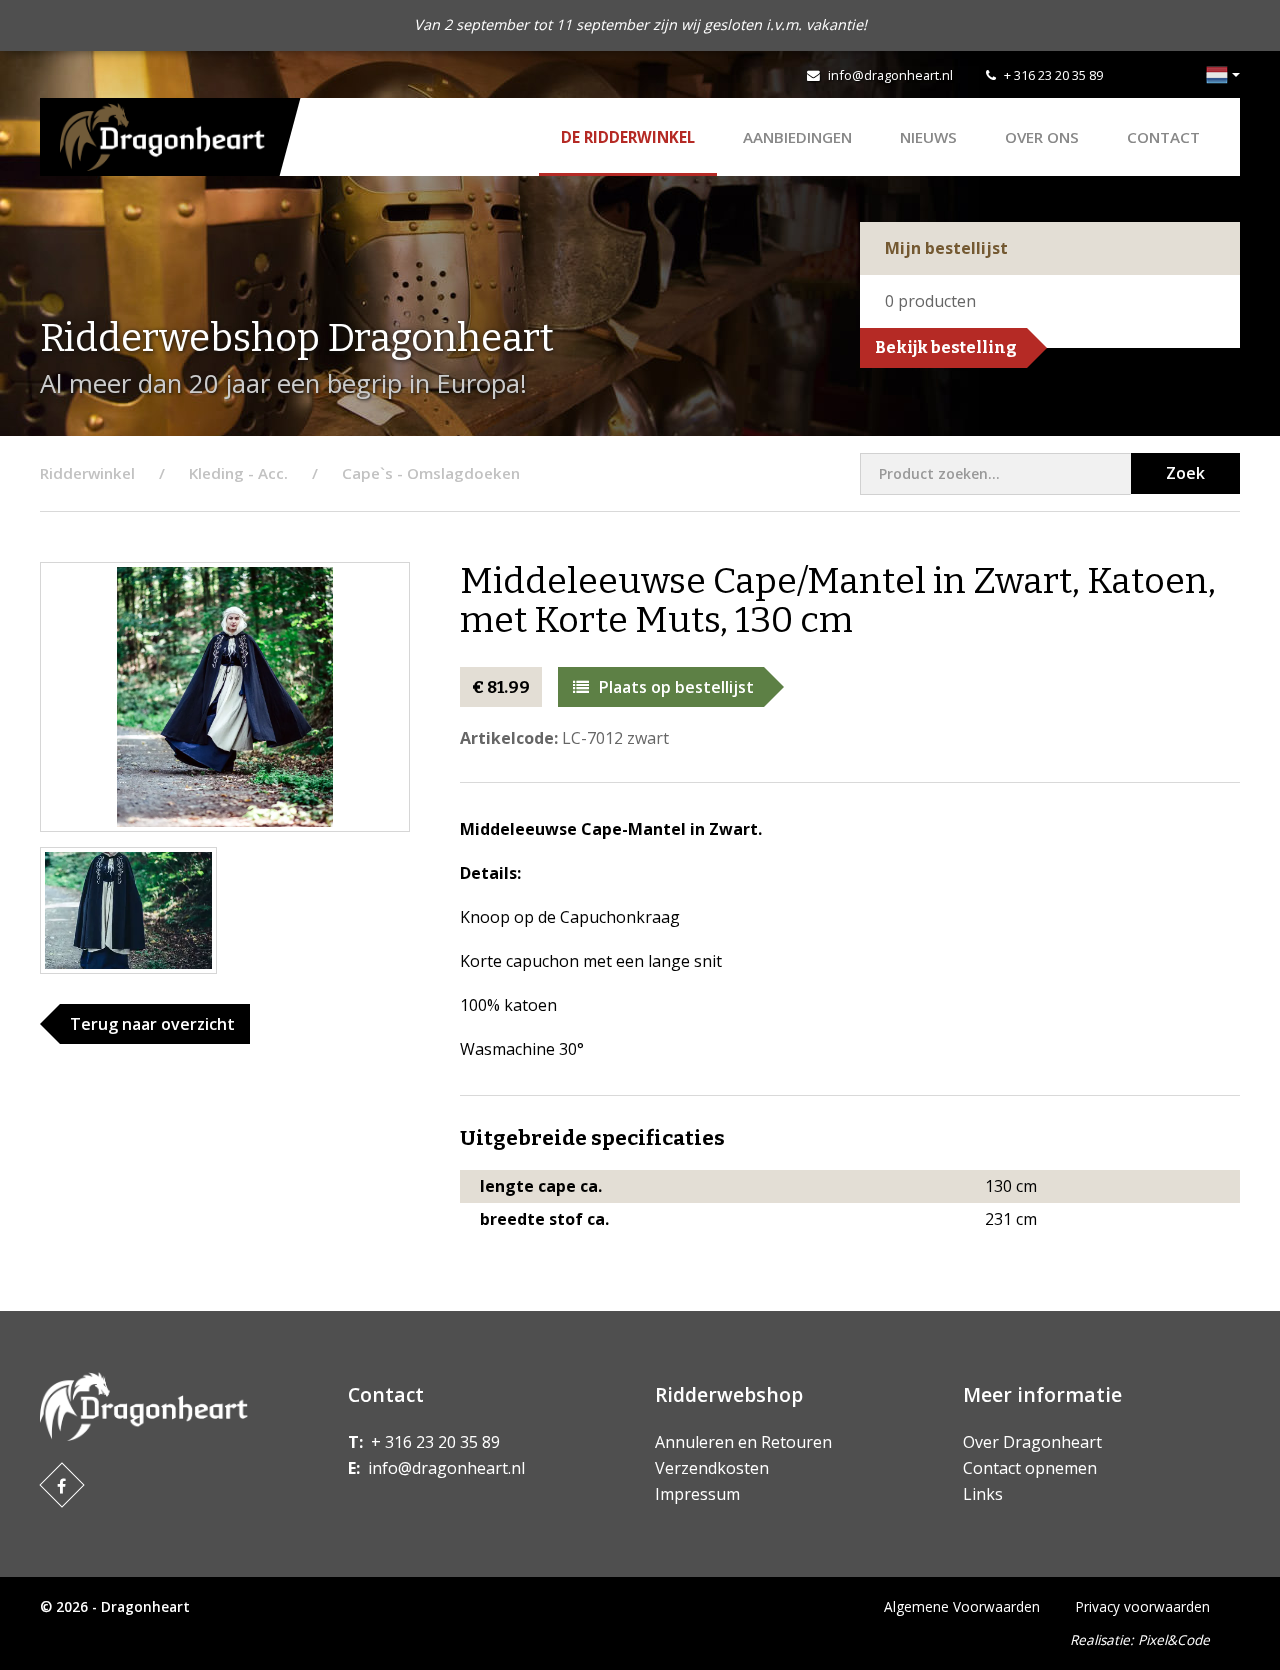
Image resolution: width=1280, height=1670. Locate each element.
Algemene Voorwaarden (962, 1606)
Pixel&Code (1174, 1639)
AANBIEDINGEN (797, 137)
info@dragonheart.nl (890, 75)
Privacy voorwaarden (1143, 1606)
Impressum (697, 1494)
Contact (1163, 137)
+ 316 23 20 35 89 (1053, 75)
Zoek (1185, 473)
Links (983, 1494)
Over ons (1042, 137)
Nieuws (928, 137)
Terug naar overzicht (152, 1024)
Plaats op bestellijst (676, 687)
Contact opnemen (1030, 1468)
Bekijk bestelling (946, 347)
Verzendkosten (712, 1468)
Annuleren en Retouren (743, 1442)
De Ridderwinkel (628, 137)
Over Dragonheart (1032, 1442)
